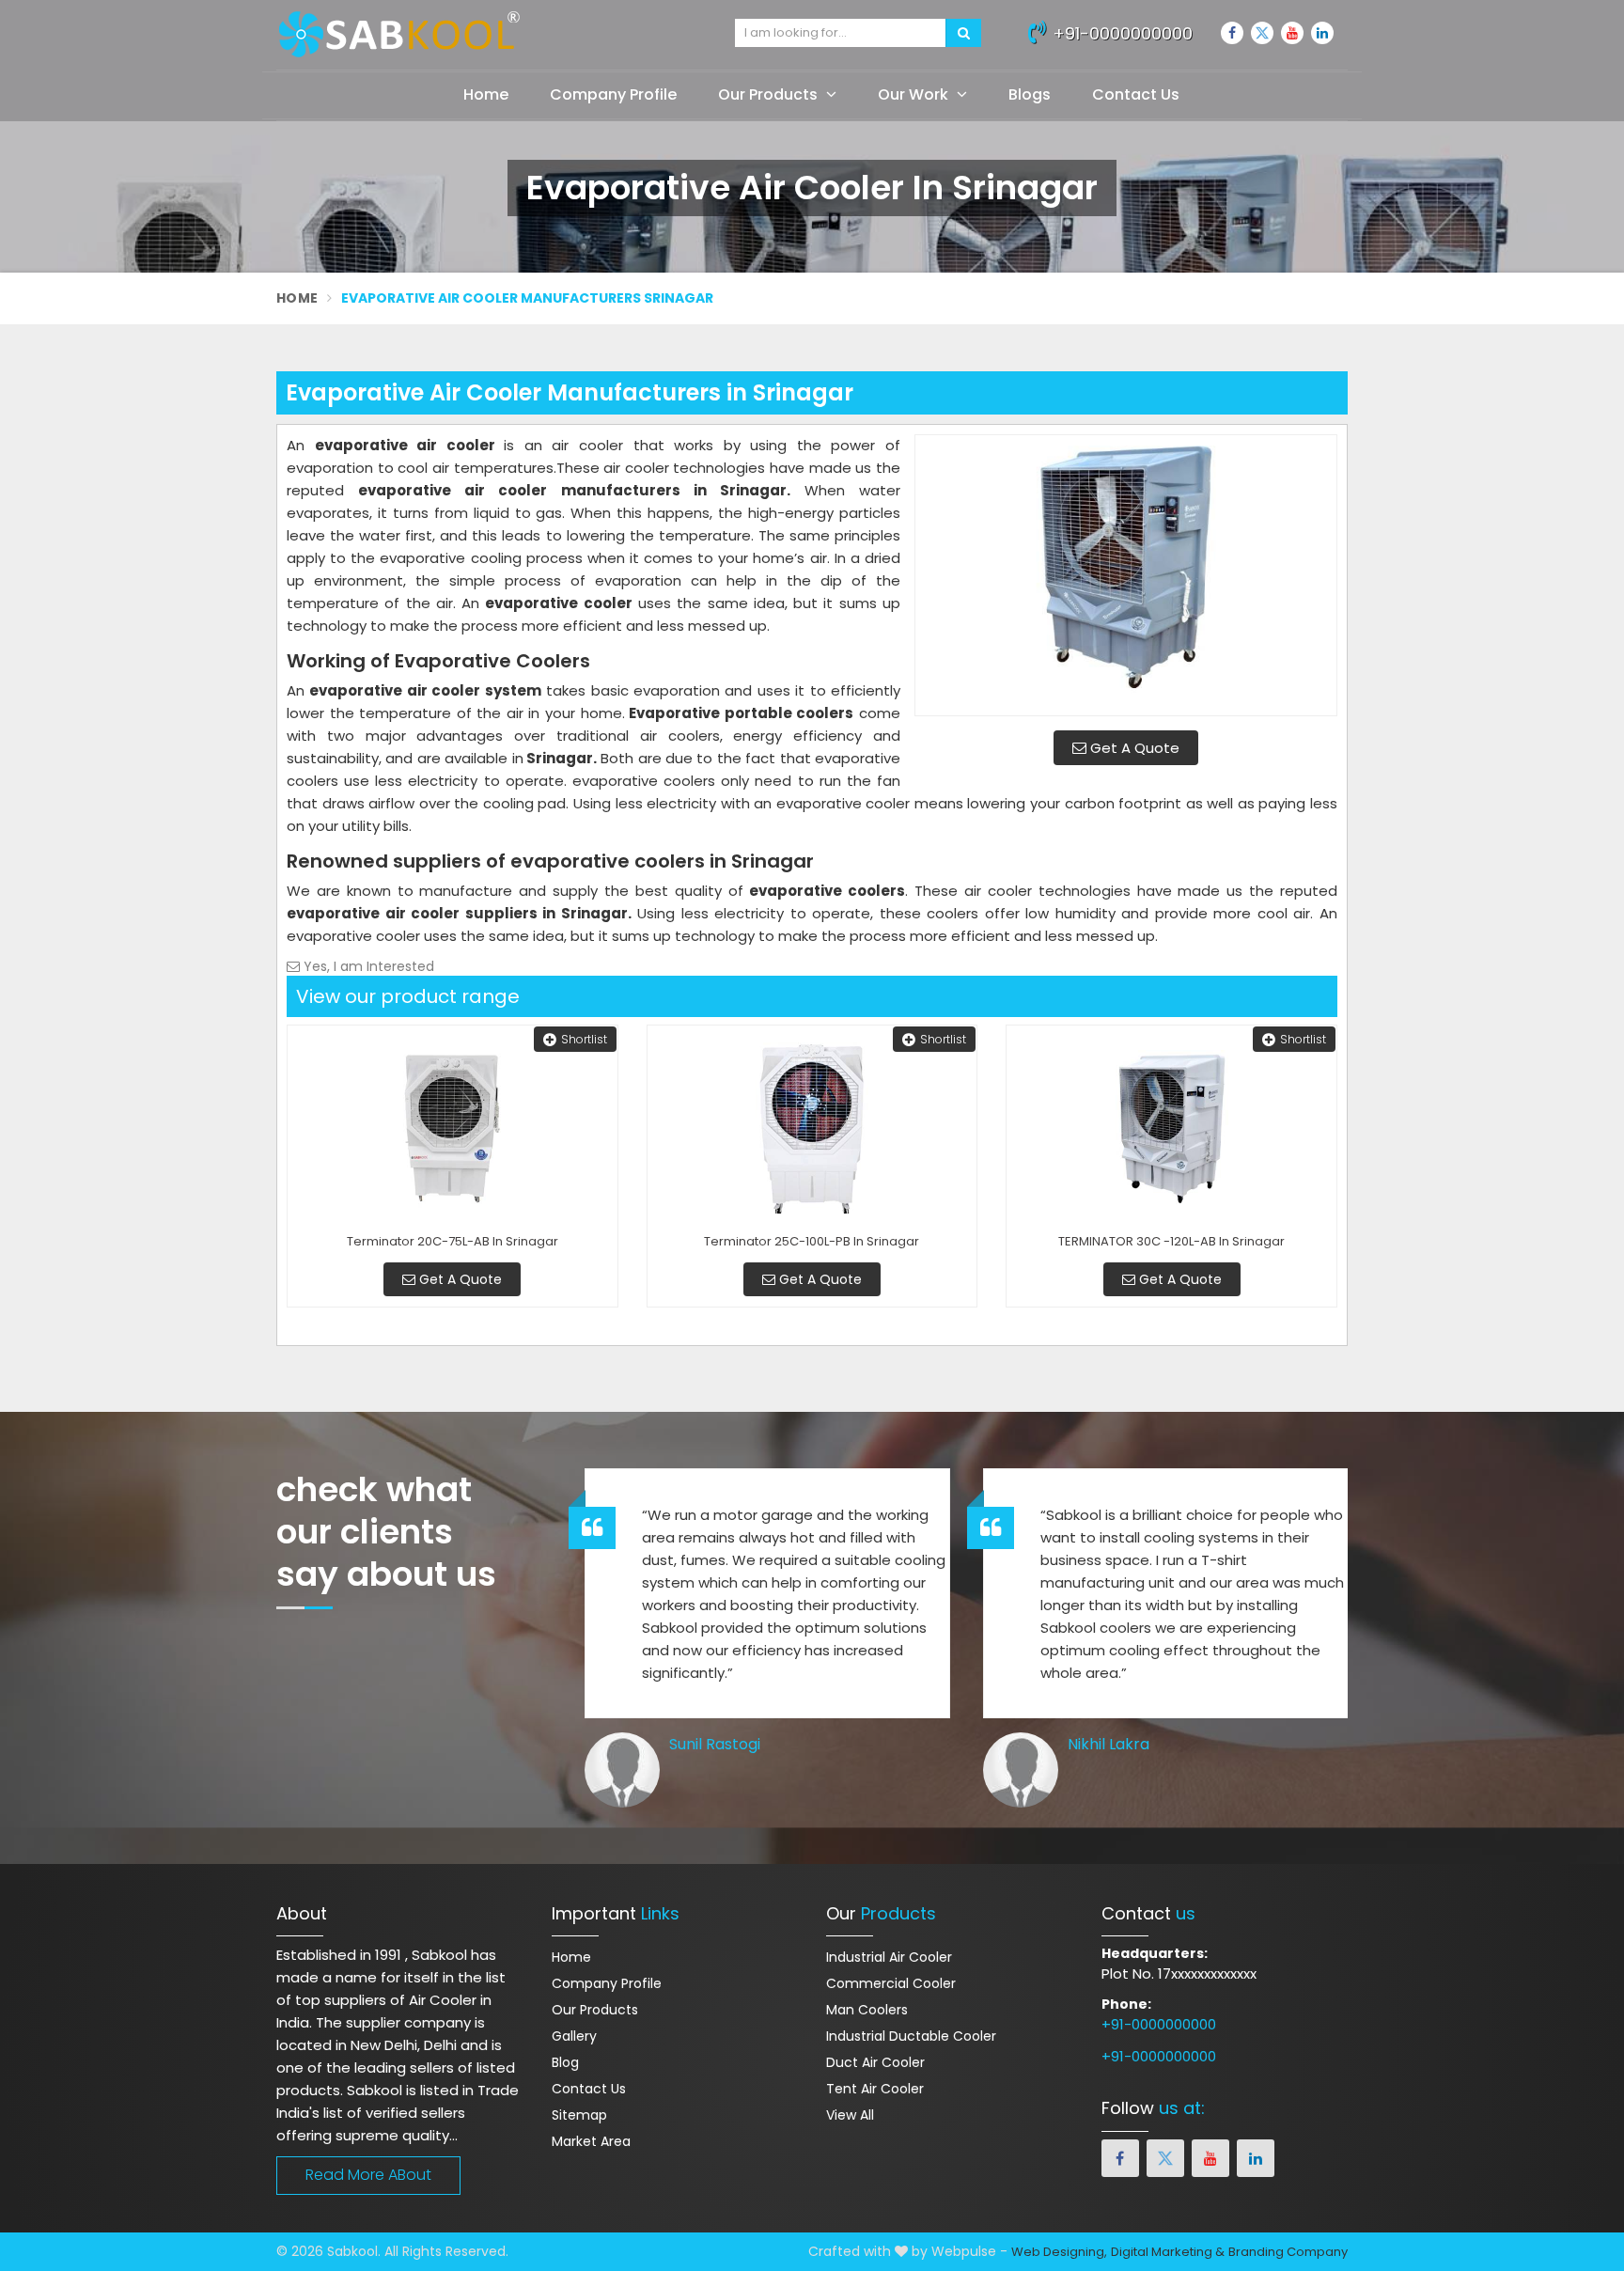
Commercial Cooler (891, 1983)
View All (850, 2115)
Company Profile (613, 94)
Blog (565, 2062)
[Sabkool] (492, 35)
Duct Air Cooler (875, 2062)
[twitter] (1262, 33)
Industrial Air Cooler (889, 1957)
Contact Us (1136, 94)
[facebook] (1232, 33)
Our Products (770, 94)
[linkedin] (1322, 33)
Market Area (591, 2141)
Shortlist (584, 1039)
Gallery (574, 2036)
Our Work (915, 94)
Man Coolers (867, 2010)
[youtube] (1292, 33)
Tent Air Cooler (875, 2089)
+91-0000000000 (1120, 33)
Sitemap (579, 2115)
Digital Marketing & (1168, 2252)
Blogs (1030, 94)
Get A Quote (1133, 748)
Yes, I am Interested (367, 966)
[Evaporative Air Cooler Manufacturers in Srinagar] (1126, 575)
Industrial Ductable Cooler (911, 2036)
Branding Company (1288, 2252)
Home (486, 94)
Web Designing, (1059, 2252)
